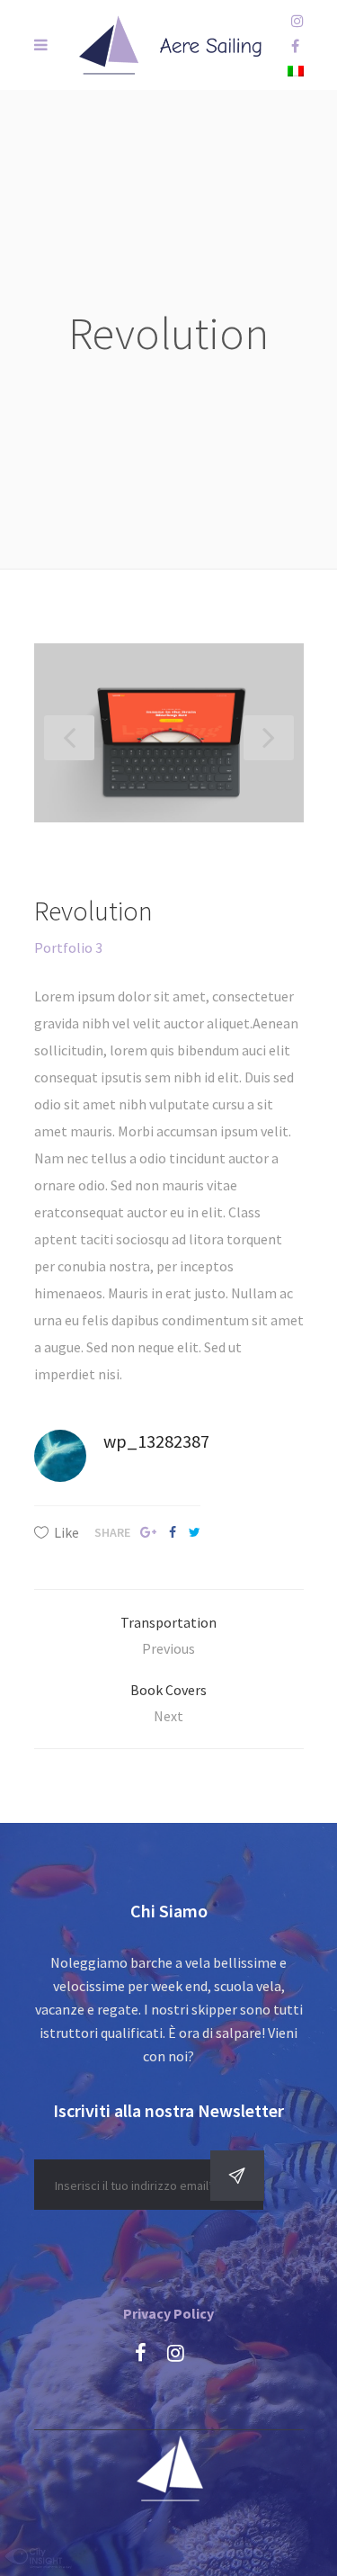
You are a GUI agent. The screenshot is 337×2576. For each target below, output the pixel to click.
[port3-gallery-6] (169, 733)
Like (67, 1532)
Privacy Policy (168, 2313)
